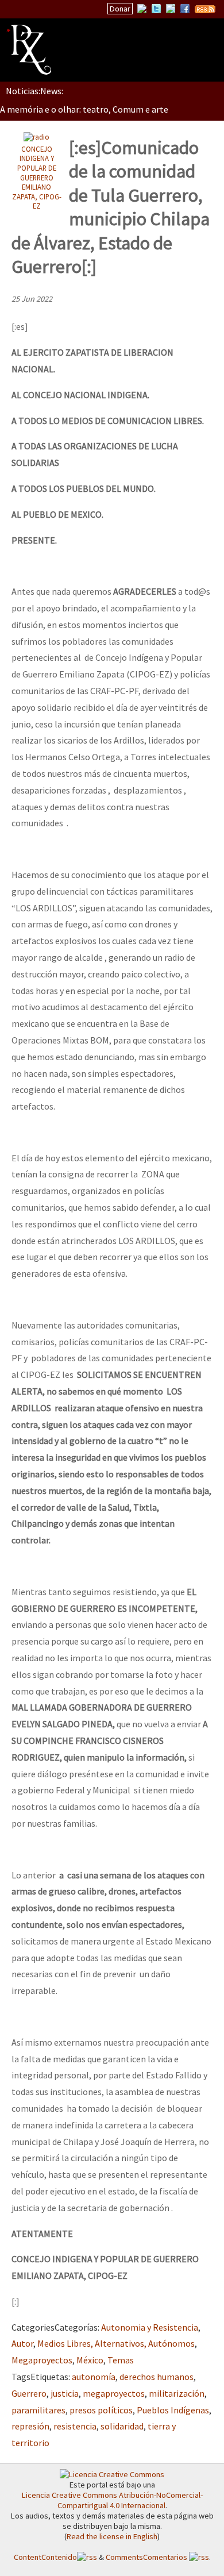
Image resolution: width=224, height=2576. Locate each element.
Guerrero (29, 2393)
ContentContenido (45, 2557)
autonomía (94, 2377)
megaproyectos (114, 2393)
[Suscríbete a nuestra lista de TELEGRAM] (171, 9)
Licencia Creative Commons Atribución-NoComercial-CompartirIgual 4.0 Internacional (112, 2500)
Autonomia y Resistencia (150, 2327)
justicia (65, 2393)
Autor (22, 2343)
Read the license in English (112, 2536)
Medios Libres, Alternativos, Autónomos (116, 2343)
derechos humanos (157, 2377)
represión (30, 2426)
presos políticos (101, 2410)
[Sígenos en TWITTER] (156, 9)
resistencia (75, 2426)
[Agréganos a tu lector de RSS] (205, 9)
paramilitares (38, 2410)
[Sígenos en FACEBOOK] (185, 9)
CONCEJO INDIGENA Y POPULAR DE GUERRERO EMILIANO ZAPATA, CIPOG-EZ (37, 178)
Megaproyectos (42, 2360)
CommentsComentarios (147, 2557)
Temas (121, 2360)
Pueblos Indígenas (173, 2410)
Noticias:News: (34, 91)
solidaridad (122, 2426)
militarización (177, 2393)
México (90, 2360)
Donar (120, 9)
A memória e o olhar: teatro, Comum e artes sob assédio (110, 109)
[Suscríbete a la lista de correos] (142, 10)
